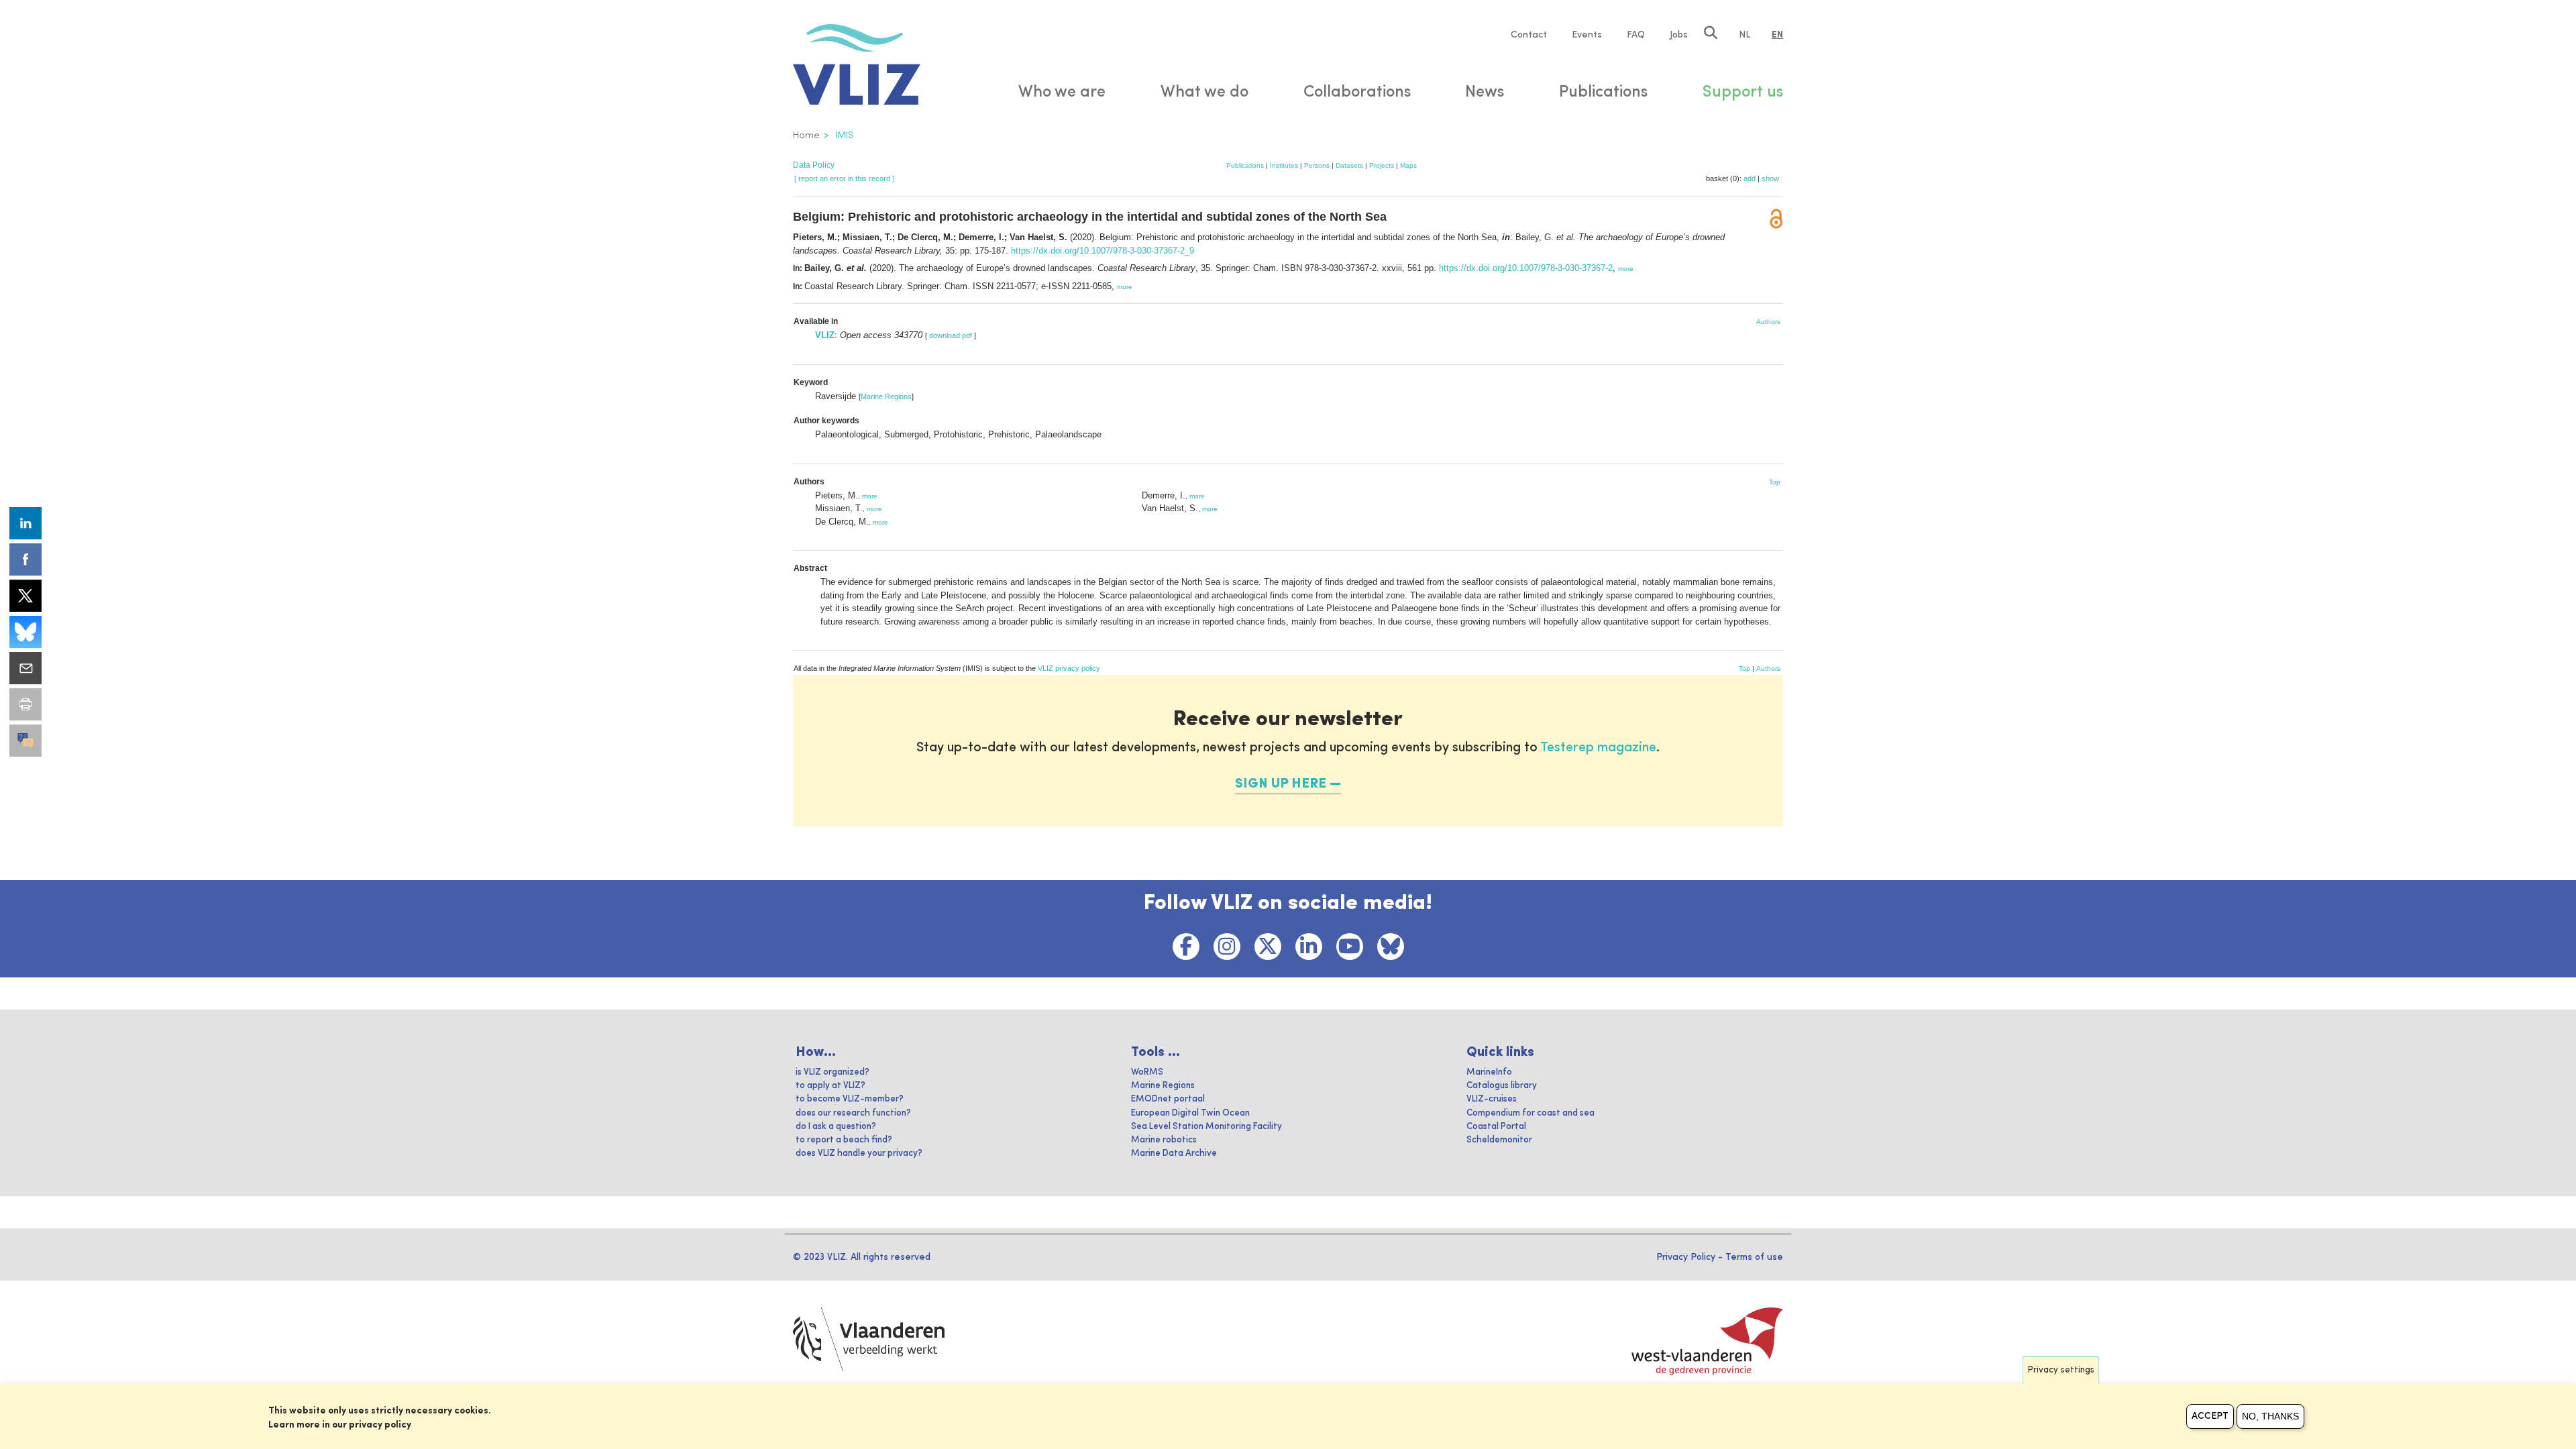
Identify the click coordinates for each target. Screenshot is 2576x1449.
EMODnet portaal (1168, 1099)
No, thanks (2270, 1416)
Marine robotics (1164, 1140)
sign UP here (1281, 784)
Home (806, 136)
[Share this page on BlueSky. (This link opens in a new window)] (25, 632)
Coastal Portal (1496, 1127)
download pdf (951, 335)
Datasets (1349, 165)
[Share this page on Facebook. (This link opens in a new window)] (25, 559)
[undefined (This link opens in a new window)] (25, 741)
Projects (1382, 165)
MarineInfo (1489, 1072)
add (1750, 178)
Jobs (1679, 35)
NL (1745, 35)
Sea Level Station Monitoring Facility (1206, 1127)
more (1626, 269)
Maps (1408, 165)
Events (1587, 35)
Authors (1768, 322)
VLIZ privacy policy (1069, 668)
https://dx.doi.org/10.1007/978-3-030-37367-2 (1526, 268)
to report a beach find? (844, 1140)
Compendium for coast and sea (1531, 1113)
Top (1775, 482)
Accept (2210, 1416)
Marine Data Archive (1174, 1153)
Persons (1317, 165)
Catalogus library (1502, 1086)
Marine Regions (886, 396)
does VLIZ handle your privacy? (859, 1153)
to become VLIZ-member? (850, 1099)
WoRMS (1147, 1072)
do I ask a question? (836, 1127)
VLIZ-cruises (1492, 1099)
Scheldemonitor (1499, 1140)
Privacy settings (2061, 1370)
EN (1777, 35)
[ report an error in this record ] (844, 178)
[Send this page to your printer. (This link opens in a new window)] (25, 704)
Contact (1529, 35)
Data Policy (814, 165)
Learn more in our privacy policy (340, 1425)
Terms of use (1754, 1257)
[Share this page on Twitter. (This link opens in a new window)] (25, 596)
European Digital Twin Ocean (1190, 1113)
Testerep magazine (1598, 748)
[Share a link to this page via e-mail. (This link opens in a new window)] (25, 668)
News (1485, 93)
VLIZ (825, 335)
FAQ (1636, 35)
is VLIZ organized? (833, 1072)
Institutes (1284, 165)
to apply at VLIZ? (830, 1086)
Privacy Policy (1686, 1257)
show (1770, 178)
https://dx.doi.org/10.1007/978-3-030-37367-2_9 (1103, 251)
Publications (1245, 165)
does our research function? (853, 1113)
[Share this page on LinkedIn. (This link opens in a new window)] (25, 523)
